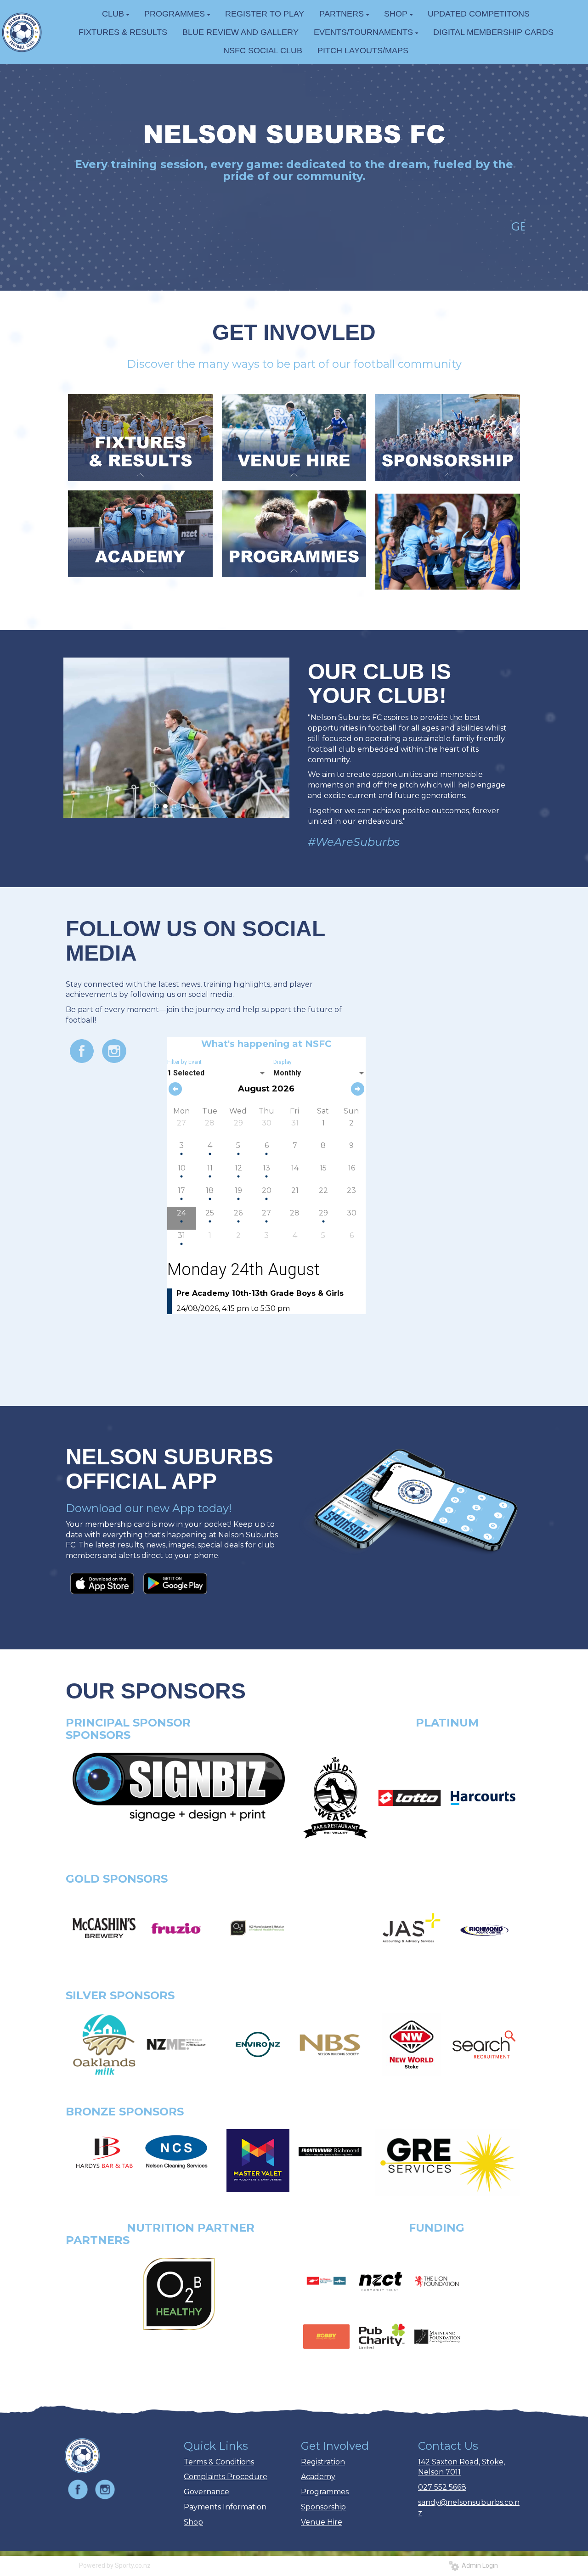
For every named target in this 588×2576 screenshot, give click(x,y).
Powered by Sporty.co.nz (115, 2565)
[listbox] (217, 1073)
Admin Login (478, 2565)
